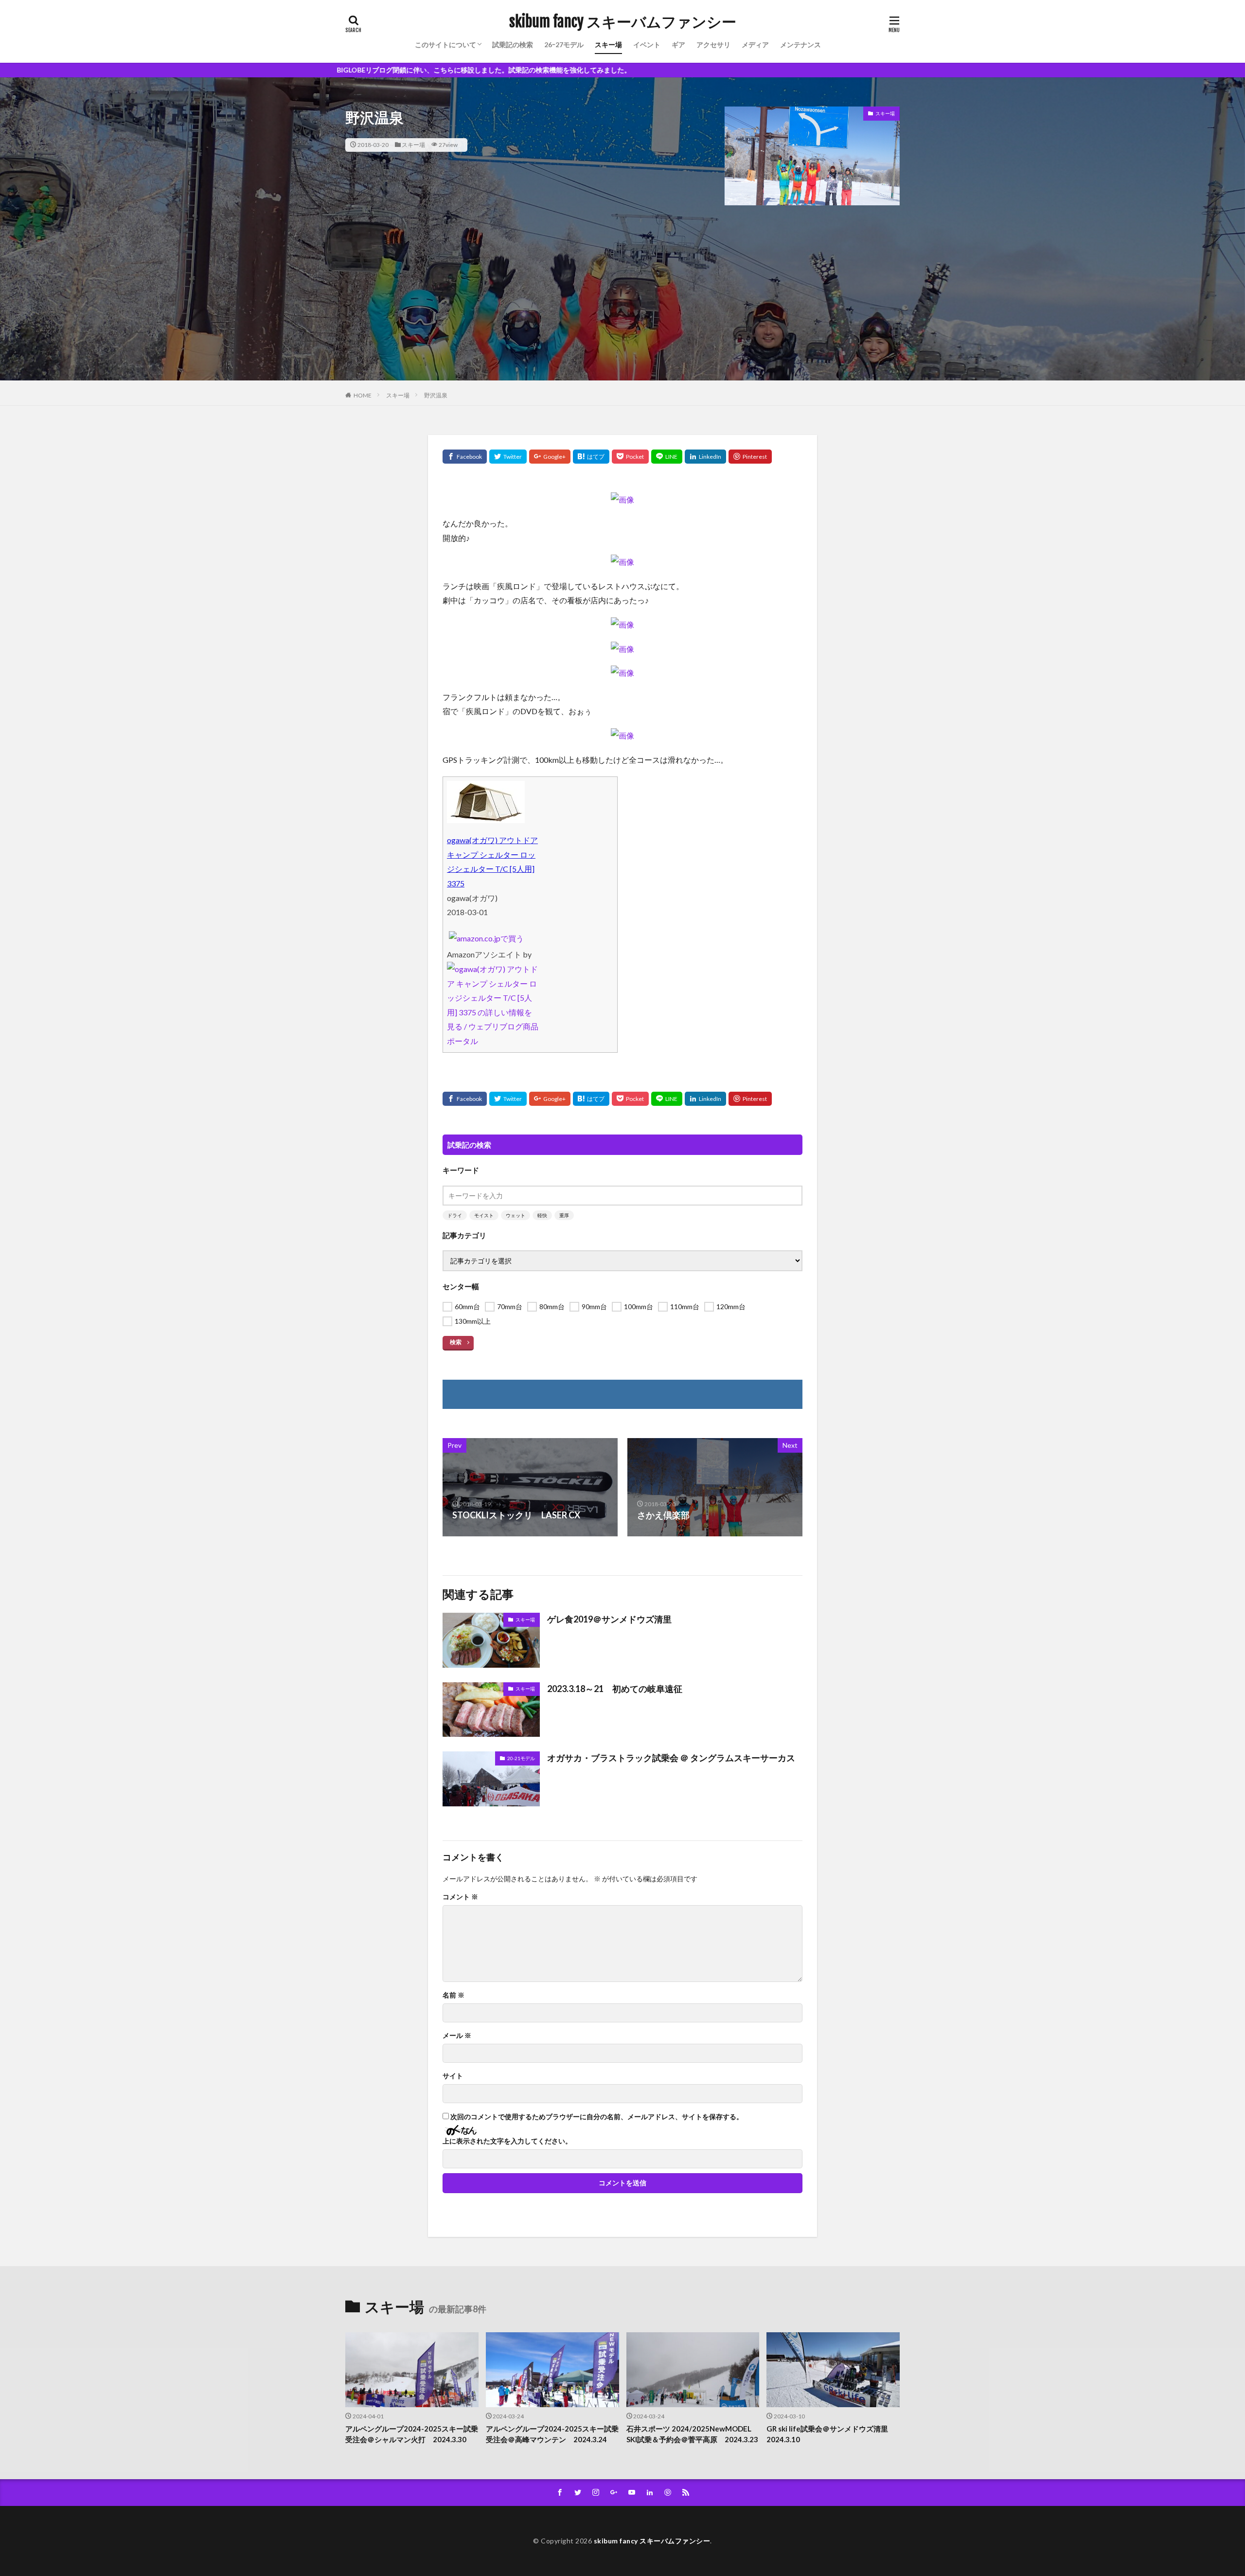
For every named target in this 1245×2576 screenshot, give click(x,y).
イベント (647, 45)
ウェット (516, 1215)
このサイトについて (445, 45)
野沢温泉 (436, 395)
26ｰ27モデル (564, 45)
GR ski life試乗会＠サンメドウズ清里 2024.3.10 (831, 2434)
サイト (453, 2076)
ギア (678, 45)
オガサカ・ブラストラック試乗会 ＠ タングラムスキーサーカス (671, 1758)
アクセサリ (713, 45)
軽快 (542, 1215)
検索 (456, 1342)
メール (457, 2036)
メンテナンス (800, 45)
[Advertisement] (622, 312)
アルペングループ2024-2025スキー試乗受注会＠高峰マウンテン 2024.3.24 (552, 2434)
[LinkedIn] (705, 457)
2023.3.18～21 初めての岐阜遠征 (615, 1689)
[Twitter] (508, 457)
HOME (363, 395)
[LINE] (667, 457)
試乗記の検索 (513, 45)
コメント (460, 1897)
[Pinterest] (750, 457)
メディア (755, 45)
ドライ (455, 1215)
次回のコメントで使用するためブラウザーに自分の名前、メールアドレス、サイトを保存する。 (597, 2117)
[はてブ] (591, 457)
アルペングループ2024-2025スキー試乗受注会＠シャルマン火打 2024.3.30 (412, 2434)
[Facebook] (465, 457)
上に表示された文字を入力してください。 (507, 2141)
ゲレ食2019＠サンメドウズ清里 (609, 1619)
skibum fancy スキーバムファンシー (623, 22)
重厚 (564, 1215)
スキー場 (608, 45)
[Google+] (550, 457)
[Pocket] (630, 457)
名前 (454, 1995)
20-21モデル (521, 1758)
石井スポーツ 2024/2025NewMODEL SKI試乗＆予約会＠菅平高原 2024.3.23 (692, 2434)
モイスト (484, 1215)
